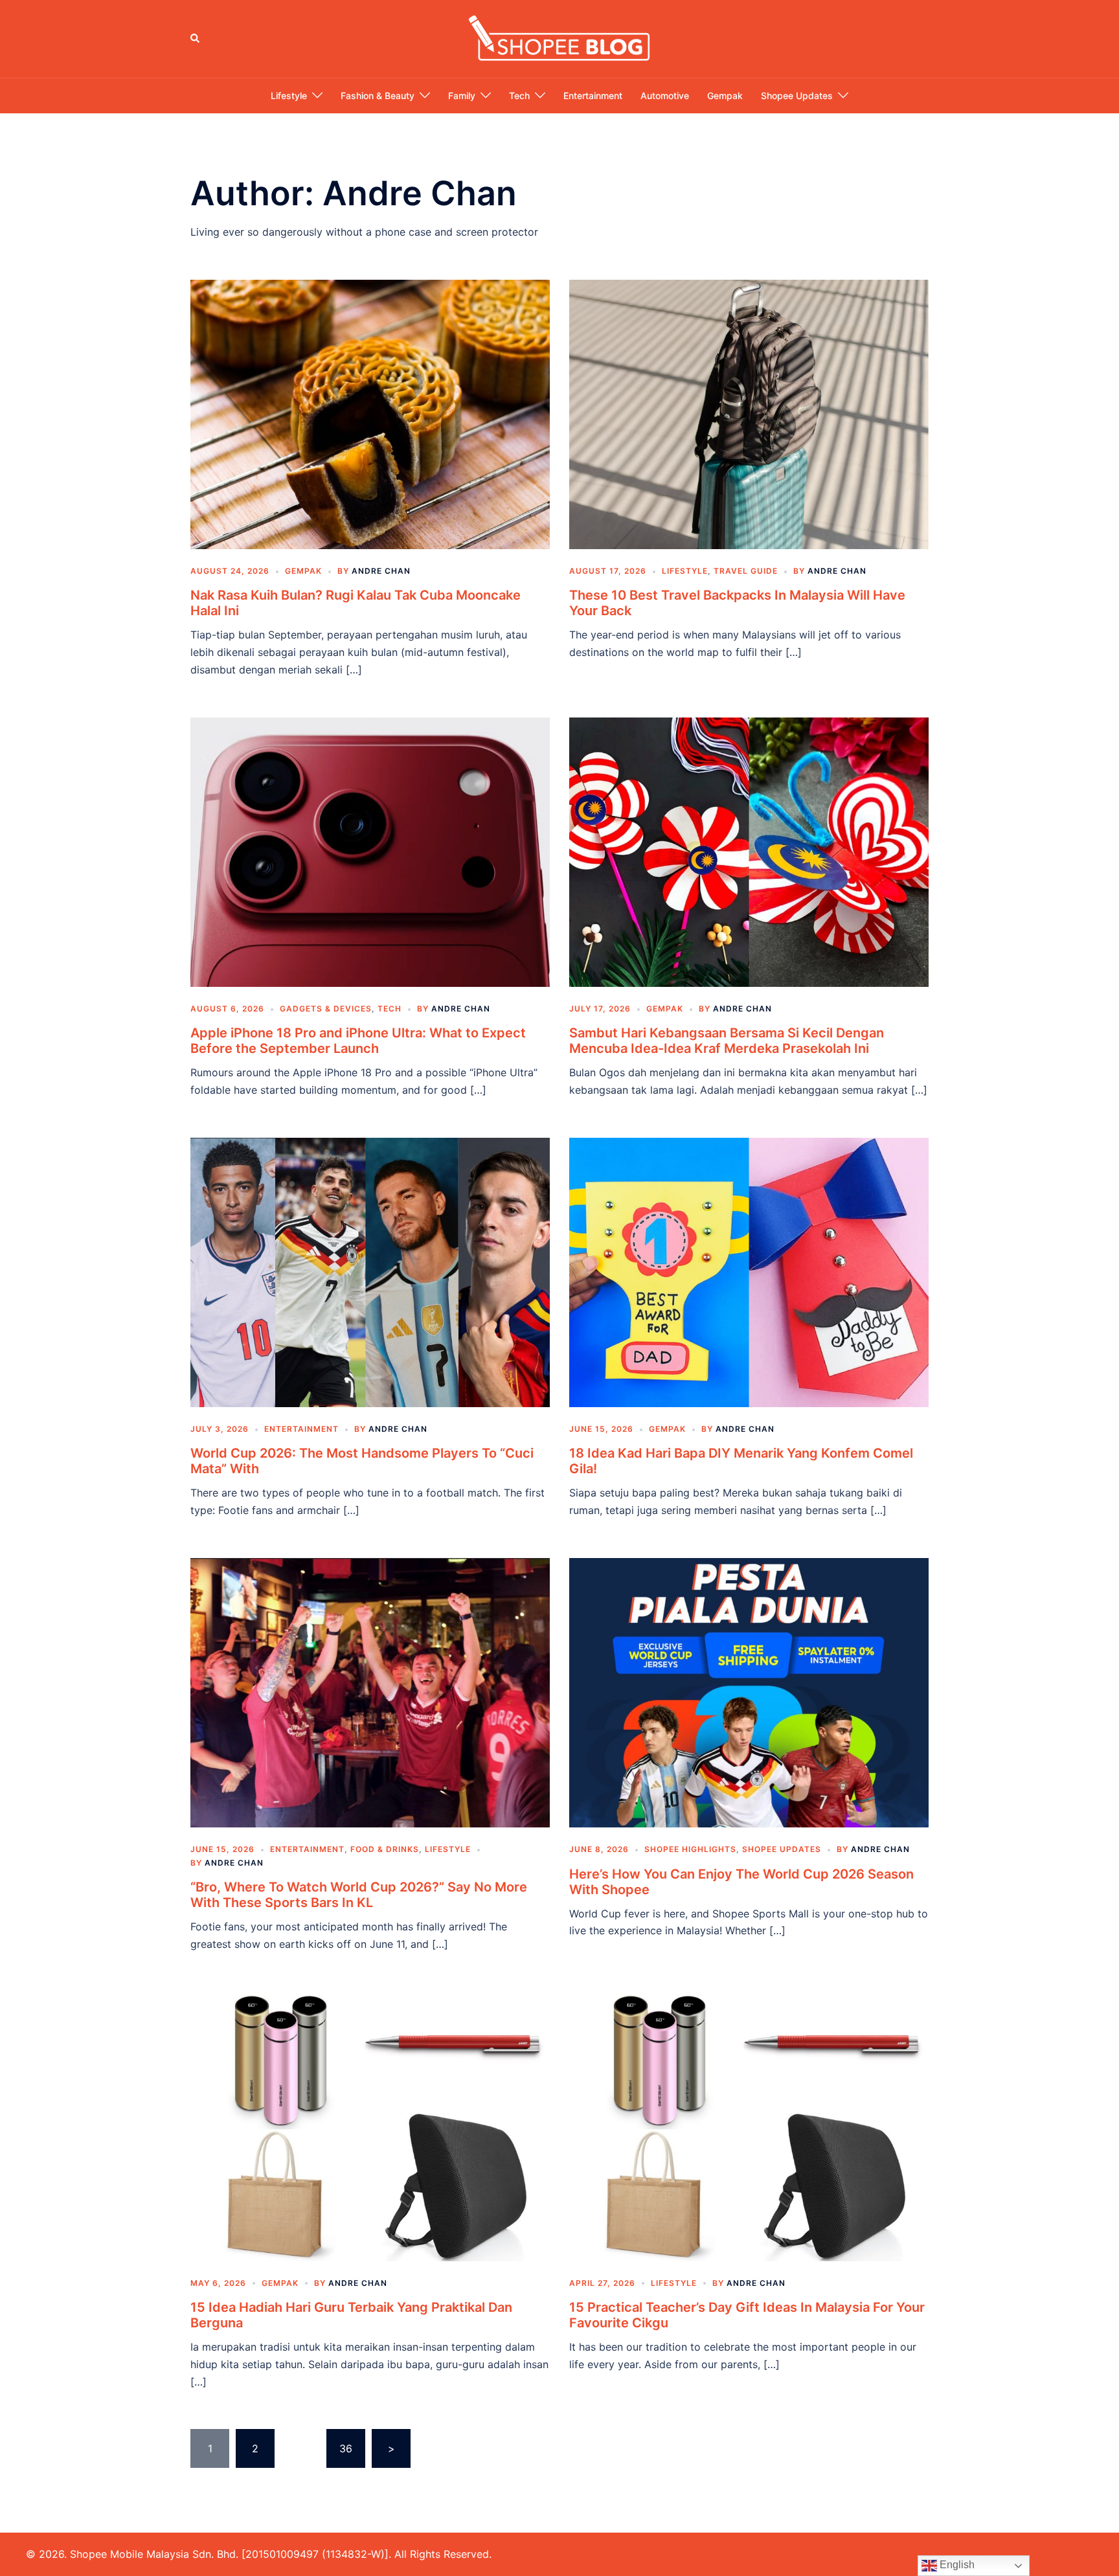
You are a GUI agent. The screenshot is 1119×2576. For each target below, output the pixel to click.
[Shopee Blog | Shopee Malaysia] (559, 38)
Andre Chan (381, 571)
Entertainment (593, 96)
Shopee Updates (797, 96)
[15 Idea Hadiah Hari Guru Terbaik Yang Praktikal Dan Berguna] (370, 2125)
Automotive (665, 96)
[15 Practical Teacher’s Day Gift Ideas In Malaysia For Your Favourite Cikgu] (749, 2125)
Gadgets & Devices (326, 1009)
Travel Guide (746, 571)
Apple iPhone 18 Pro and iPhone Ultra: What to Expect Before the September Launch (358, 1041)
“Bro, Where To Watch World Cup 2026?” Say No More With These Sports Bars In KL (359, 1895)
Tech (519, 96)
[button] (196, 39)
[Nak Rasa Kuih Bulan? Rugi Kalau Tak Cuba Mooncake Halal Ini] (370, 413)
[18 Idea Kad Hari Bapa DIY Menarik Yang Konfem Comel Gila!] (749, 1271)
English (956, 2565)
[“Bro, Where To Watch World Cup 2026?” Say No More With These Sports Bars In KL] (370, 1692)
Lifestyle (289, 96)
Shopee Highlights (690, 1849)
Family (462, 96)
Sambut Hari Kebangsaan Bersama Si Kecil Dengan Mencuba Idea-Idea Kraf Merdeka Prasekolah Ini (727, 1041)
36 (346, 2448)
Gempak (725, 96)
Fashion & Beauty (378, 96)
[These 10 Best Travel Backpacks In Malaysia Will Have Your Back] (749, 413)
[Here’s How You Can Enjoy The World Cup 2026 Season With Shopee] (749, 1692)
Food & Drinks (385, 1849)
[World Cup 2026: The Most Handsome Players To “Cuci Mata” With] (370, 1271)
